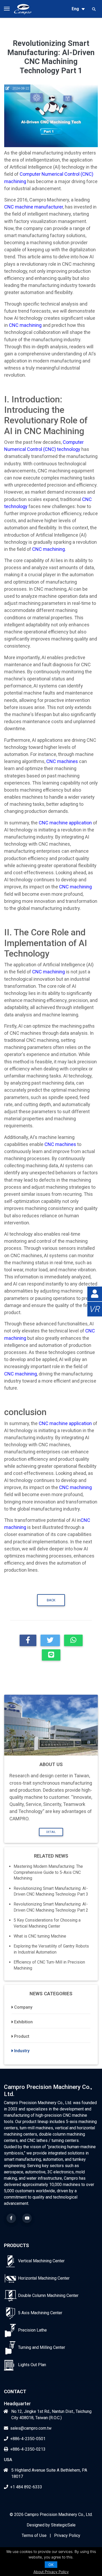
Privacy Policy (67, 2535)
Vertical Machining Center (41, 2261)
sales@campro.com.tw (31, 2428)
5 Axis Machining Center (40, 2313)
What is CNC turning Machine (40, 1936)
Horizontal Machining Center (44, 2278)
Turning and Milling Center (42, 2347)
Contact (15, 2391)
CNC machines (62, 761)
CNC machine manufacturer (34, 207)
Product (22, 2036)
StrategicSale (63, 2525)
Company (23, 2007)
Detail (51, 1832)
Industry (22, 2051)
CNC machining (25, 325)
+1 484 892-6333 (26, 2487)
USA (8, 2460)
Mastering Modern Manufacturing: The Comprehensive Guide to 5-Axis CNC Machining (48, 1872)
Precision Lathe (32, 2330)
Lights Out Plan (32, 2365)
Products (16, 2245)
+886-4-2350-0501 (28, 2439)
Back (51, 1600)
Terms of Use (34, 2535)
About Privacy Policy (51, 2572)
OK (51, 2565)
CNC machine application (65, 823)
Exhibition (23, 2022)
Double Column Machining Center (48, 2295)
